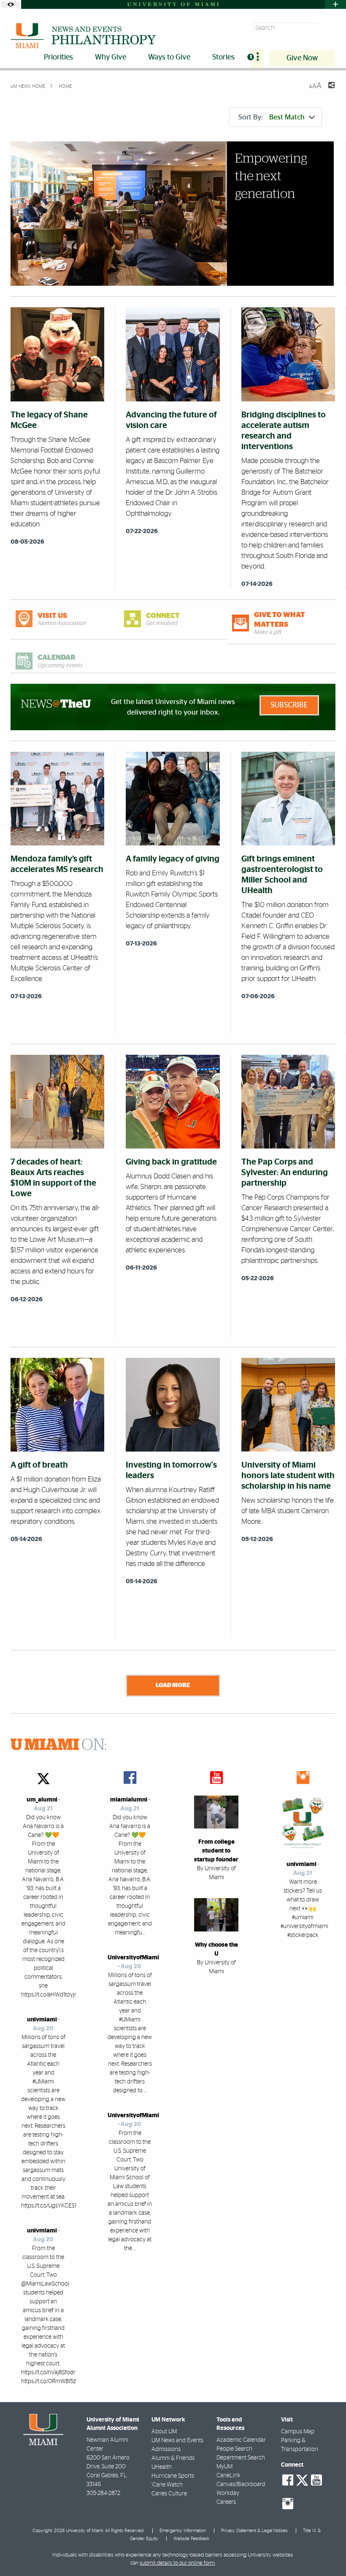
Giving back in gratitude (171, 1162)
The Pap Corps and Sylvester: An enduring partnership (285, 1173)
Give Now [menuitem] (302, 58)
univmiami (42, 2020)
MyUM (224, 2467)
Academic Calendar (241, 2440)
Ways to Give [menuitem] (169, 57)
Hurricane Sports (173, 2476)
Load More (173, 1685)
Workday (228, 2493)
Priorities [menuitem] (58, 57)
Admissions (166, 2449)
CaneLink (228, 2476)
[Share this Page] (326, 90)
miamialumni (129, 1800)
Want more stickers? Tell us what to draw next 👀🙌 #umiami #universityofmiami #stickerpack (304, 1909)
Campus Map (298, 2432)
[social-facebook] (288, 2480)
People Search (234, 2449)
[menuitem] (257, 58)
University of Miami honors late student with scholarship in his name (288, 1476)
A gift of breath (39, 1465)
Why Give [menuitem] (111, 57)
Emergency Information (183, 2531)
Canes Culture (169, 2494)
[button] (328, 2553)
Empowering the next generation (271, 176)
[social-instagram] (288, 2504)
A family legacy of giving (173, 859)
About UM (164, 2432)
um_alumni (42, 1800)
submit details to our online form (177, 2563)
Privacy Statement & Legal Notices (254, 2531)
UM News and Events (177, 2441)
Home (65, 86)
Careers (226, 2502)
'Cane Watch (167, 2485)
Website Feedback (191, 2539)
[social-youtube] (316, 2480)
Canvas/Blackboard (241, 2484)
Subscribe (289, 705)
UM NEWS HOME (28, 86)
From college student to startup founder (216, 1851)
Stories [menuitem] (223, 57)
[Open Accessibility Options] (11, 4)
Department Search (241, 2458)
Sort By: (272, 117)
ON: (59, 1745)
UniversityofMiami (133, 1958)
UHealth (162, 2467)
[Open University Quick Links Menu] (335, 4)
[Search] (328, 28)
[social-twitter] (302, 2479)
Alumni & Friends (173, 2458)
